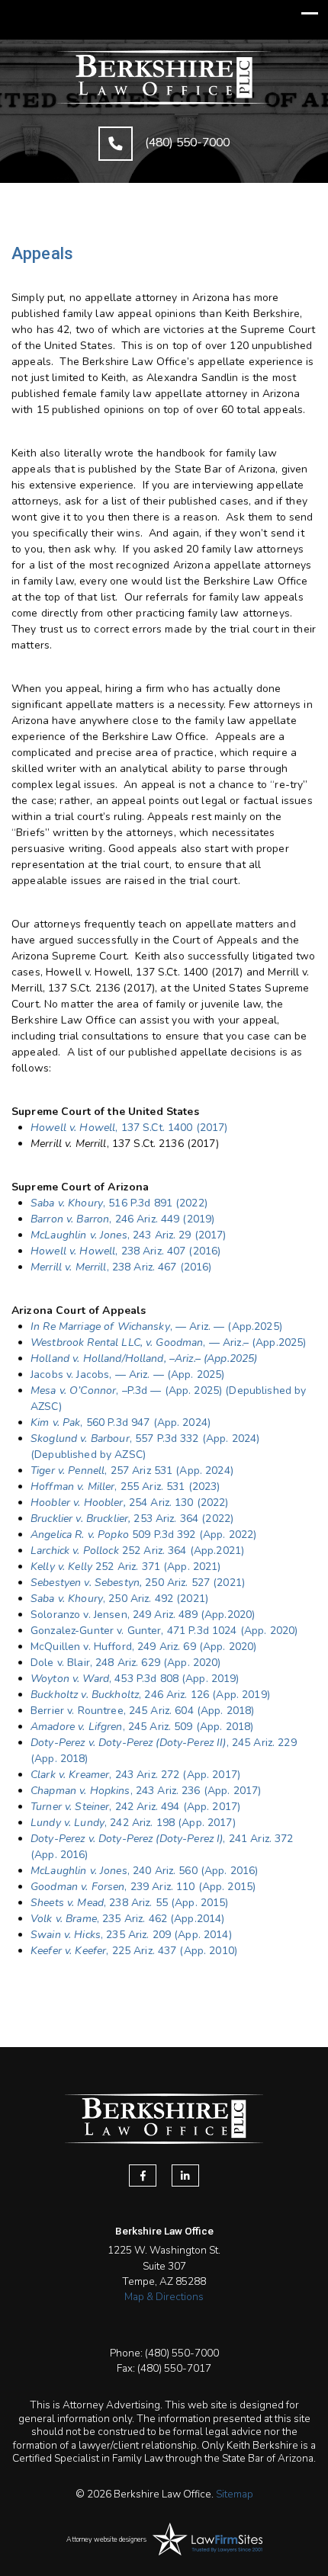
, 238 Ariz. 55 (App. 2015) (130, 1903)
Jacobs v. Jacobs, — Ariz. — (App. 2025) (127, 1375)
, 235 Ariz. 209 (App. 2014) (131, 1935)
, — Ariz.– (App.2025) (168, 1342)
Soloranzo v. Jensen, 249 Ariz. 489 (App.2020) (143, 1615)
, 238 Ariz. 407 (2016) (125, 1251)
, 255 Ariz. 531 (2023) (125, 1487)
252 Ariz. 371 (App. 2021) (126, 1567)
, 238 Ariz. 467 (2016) (121, 1267)
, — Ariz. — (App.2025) (226, 1326)
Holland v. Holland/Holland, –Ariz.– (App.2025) (144, 1358)
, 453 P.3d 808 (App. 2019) (135, 1679)
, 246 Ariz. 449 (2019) (122, 1219)
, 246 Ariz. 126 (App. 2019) (150, 1695)
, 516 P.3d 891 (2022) (119, 1203)
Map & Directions (164, 2297)
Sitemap (235, 2494)
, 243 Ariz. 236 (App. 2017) (146, 1791)
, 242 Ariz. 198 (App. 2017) (133, 1823)
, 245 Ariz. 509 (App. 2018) (142, 1727)
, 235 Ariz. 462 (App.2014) (127, 1919)
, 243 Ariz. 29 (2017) (129, 1235)
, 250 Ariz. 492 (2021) (119, 1599)
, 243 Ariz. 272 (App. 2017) (135, 1775)
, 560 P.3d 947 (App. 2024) (121, 1423)
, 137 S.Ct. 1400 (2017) (129, 1128)
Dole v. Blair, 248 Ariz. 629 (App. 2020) (126, 1663)
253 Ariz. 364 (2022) (132, 1519)
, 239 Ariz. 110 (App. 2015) (143, 1887)
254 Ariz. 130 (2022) (130, 1503)
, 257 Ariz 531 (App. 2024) (132, 1471)
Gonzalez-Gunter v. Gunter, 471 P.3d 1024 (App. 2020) (164, 1631)
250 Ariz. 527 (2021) (138, 1583)
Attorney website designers (106, 2539)
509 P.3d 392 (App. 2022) (143, 1535)
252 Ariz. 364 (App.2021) (137, 1551)
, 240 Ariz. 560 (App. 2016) (144, 1871)
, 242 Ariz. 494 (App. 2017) (135, 1807)
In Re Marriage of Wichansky (100, 1326)
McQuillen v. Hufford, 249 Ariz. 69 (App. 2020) (143, 1647)
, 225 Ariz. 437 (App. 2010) (134, 1951)
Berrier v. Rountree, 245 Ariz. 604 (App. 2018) (142, 1711)
